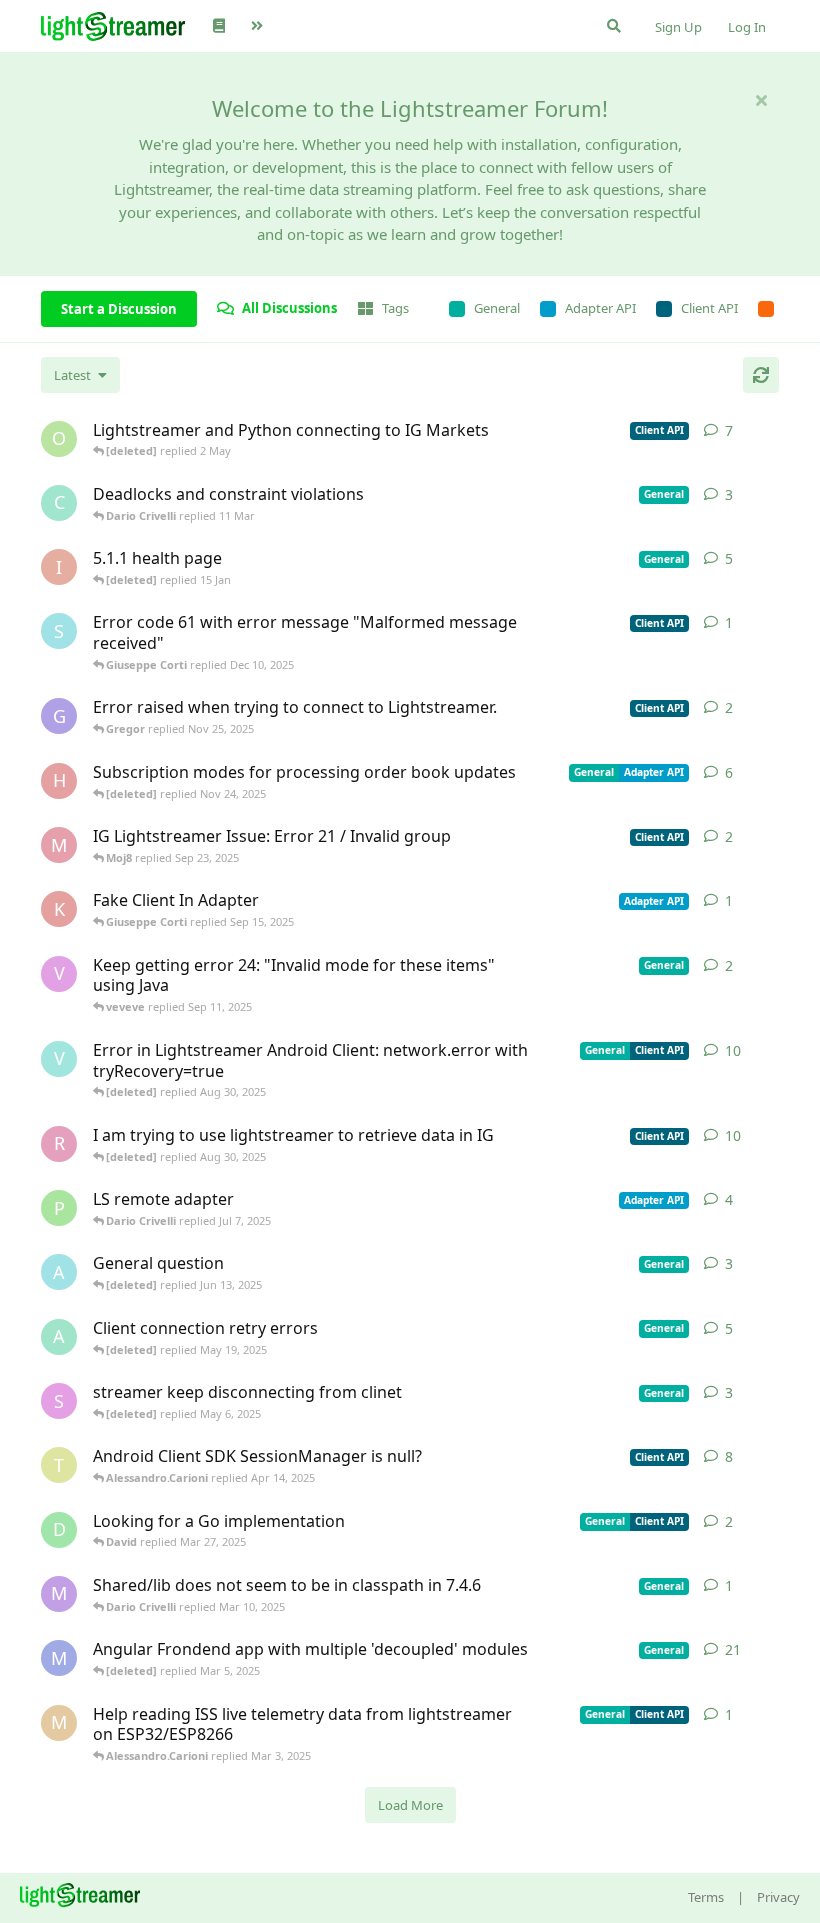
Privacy (778, 1897)
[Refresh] (761, 375)
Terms (706, 1897)
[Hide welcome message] (761, 100)
